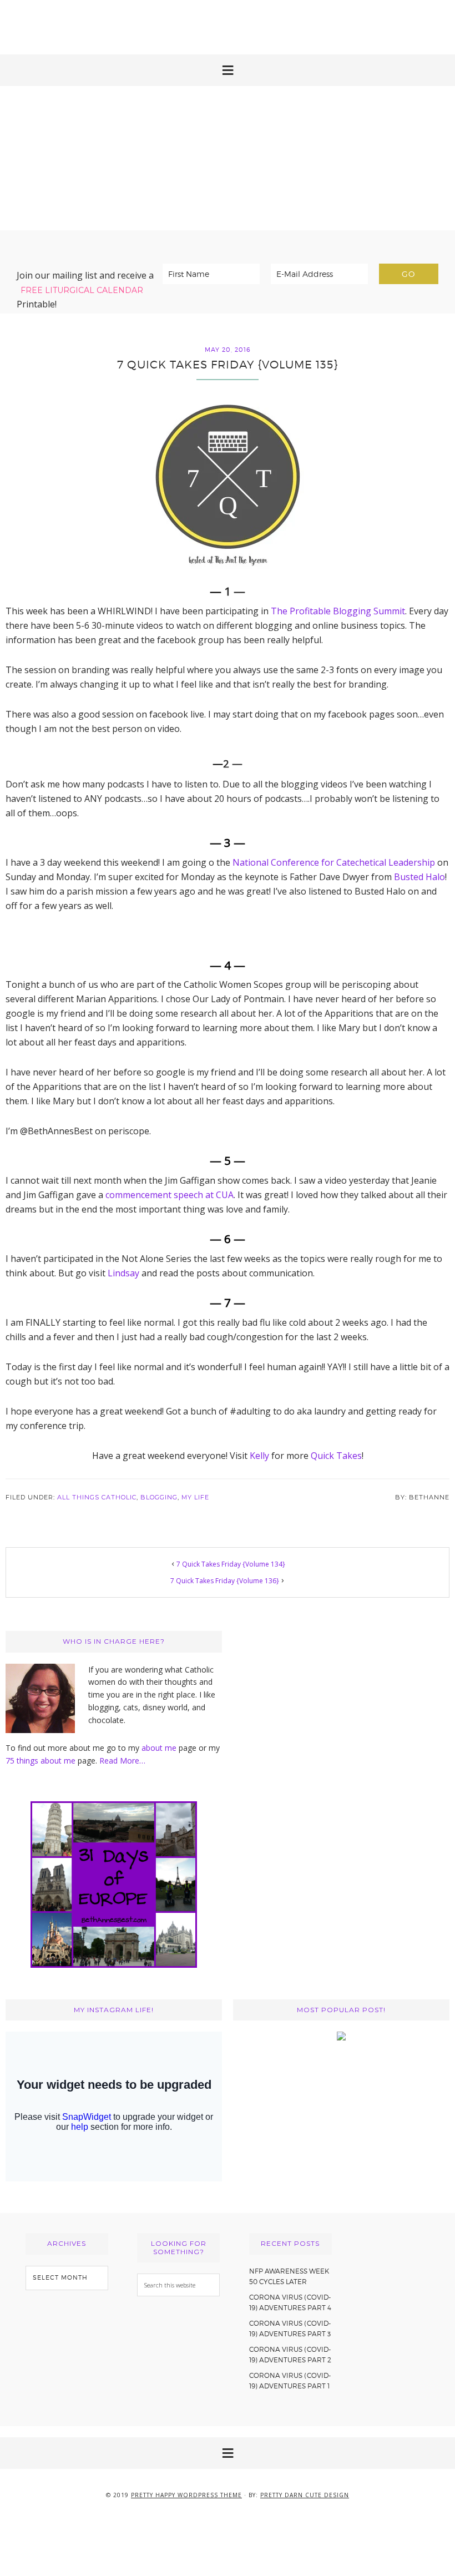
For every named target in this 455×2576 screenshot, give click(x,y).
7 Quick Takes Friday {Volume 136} (225, 1581)
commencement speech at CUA (170, 1195)
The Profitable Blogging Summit (338, 611)
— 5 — (228, 1160)
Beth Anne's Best (228, 158)
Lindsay (123, 1273)
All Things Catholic (97, 1497)
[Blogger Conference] (341, 2037)
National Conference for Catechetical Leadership (334, 862)
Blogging (159, 1497)
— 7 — (228, 1302)
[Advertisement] (228, 25)
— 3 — (228, 842)
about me (159, 1748)
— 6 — (228, 1239)
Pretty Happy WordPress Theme (186, 2495)
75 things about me (42, 1761)
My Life (195, 1497)
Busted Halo (419, 877)
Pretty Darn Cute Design (305, 2495)
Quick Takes (336, 1456)
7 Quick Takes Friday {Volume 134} (231, 1564)
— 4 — (228, 965)
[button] (228, 70)
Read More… (122, 1761)
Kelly (259, 1456)
